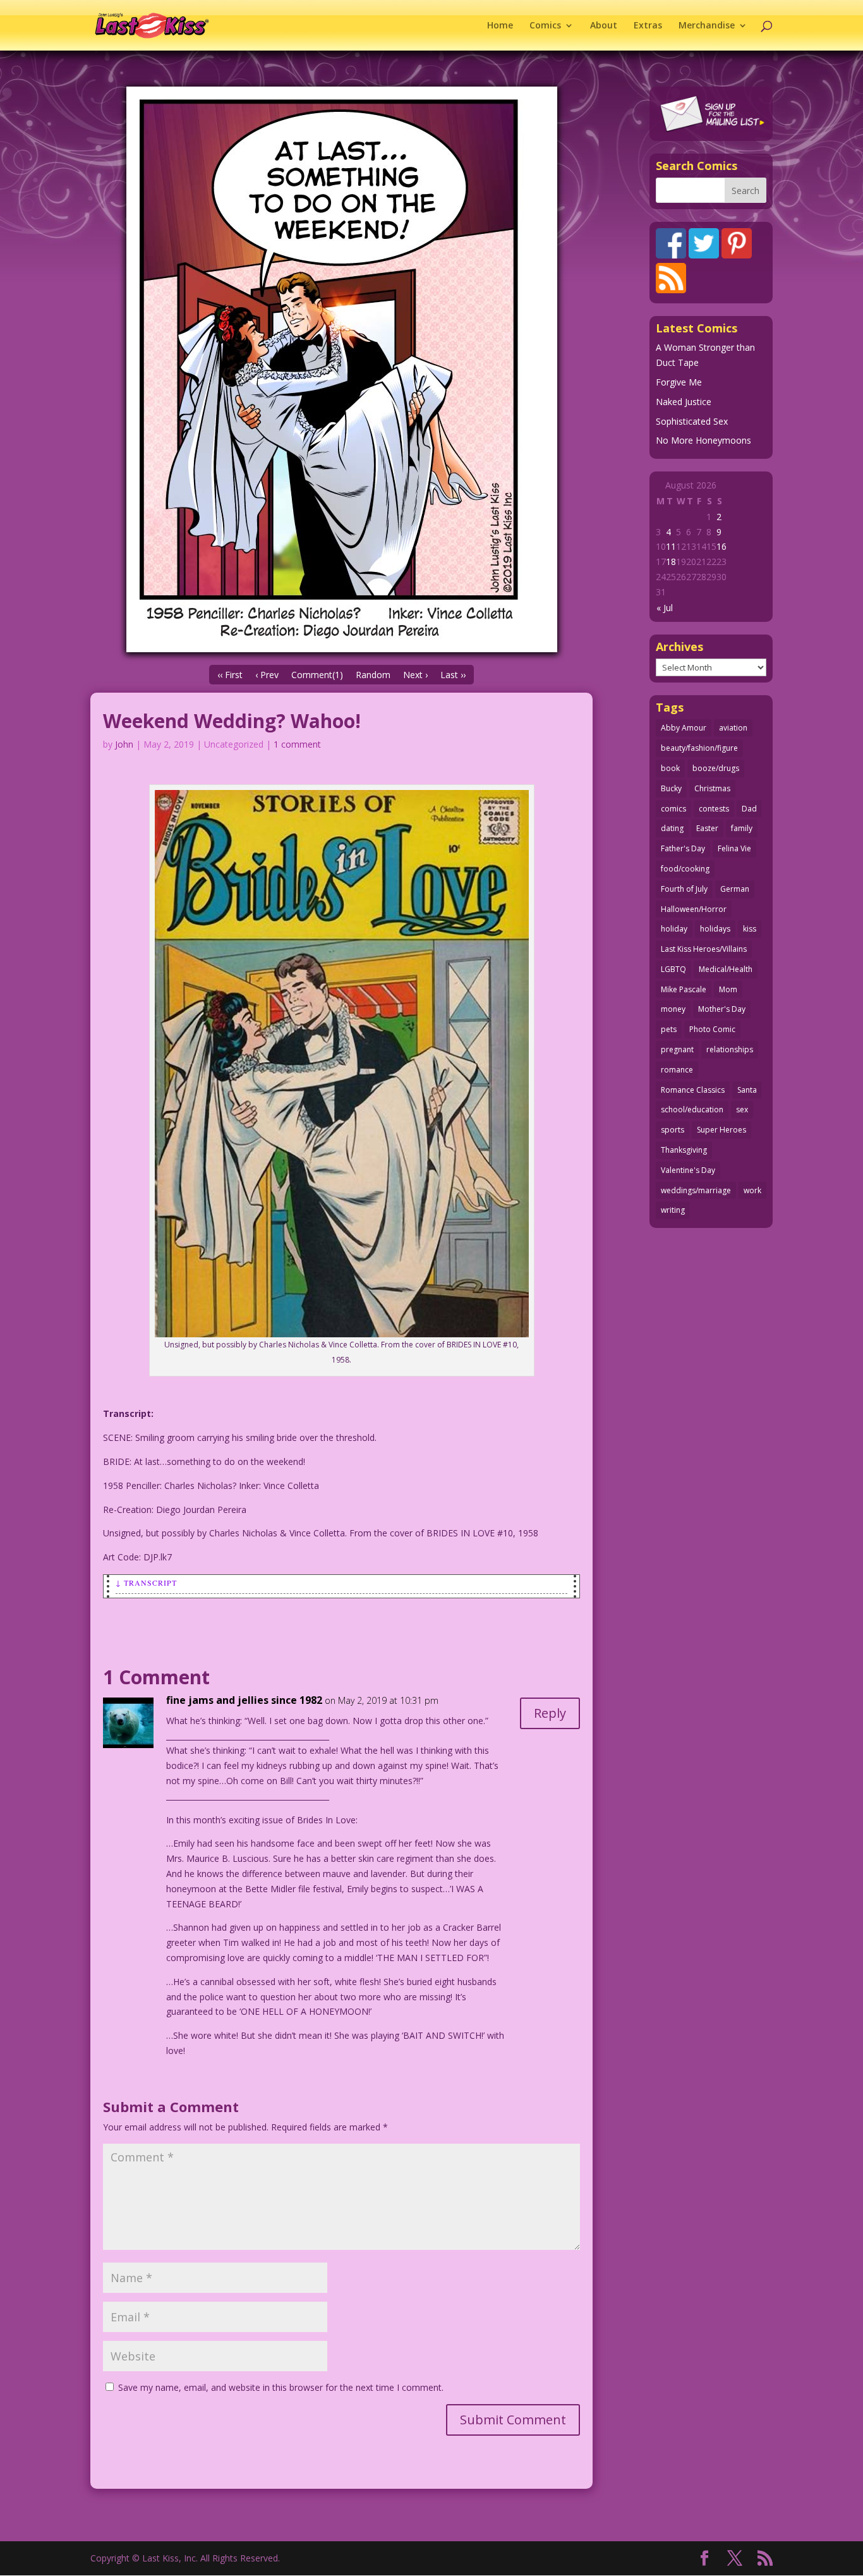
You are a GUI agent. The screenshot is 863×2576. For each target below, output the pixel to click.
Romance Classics (693, 1090)
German (735, 889)
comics (673, 809)
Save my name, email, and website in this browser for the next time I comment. (281, 2387)
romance (677, 1070)
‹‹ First (230, 675)
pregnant (677, 1049)
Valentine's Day (688, 1170)
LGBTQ (673, 969)
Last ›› (453, 675)
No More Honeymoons (703, 440)
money (673, 1009)
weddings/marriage (696, 1190)
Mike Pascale (684, 989)
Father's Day (683, 848)
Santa (747, 1090)
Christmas (712, 788)
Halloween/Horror (694, 909)
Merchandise (707, 26)
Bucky (671, 788)
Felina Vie (734, 848)
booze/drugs (716, 768)
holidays (715, 929)
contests (714, 809)
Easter (707, 828)
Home (500, 26)
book (670, 768)
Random (373, 675)
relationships (730, 1049)
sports (673, 1130)
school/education (692, 1109)
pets (669, 1029)
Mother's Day (722, 1009)
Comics (545, 26)
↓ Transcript (146, 1583)
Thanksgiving (684, 1150)
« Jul (665, 608)
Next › (415, 675)
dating (672, 828)
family (742, 828)
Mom (728, 989)
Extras (648, 26)
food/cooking (685, 869)
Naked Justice (684, 402)
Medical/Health (726, 969)
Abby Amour (684, 728)
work (752, 1190)
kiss (750, 929)
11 (671, 546)
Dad (749, 809)
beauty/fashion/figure (699, 748)
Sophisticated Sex (692, 421)
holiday (674, 929)
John (124, 744)
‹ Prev (267, 675)
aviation (733, 728)
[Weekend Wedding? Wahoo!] (341, 369)
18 (671, 562)
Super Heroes (721, 1130)
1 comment (297, 744)
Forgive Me (679, 382)
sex (742, 1109)
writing (673, 1210)
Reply (550, 1713)
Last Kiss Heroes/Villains (704, 949)
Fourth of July (684, 889)
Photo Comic (712, 1029)
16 (721, 546)
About (604, 26)
